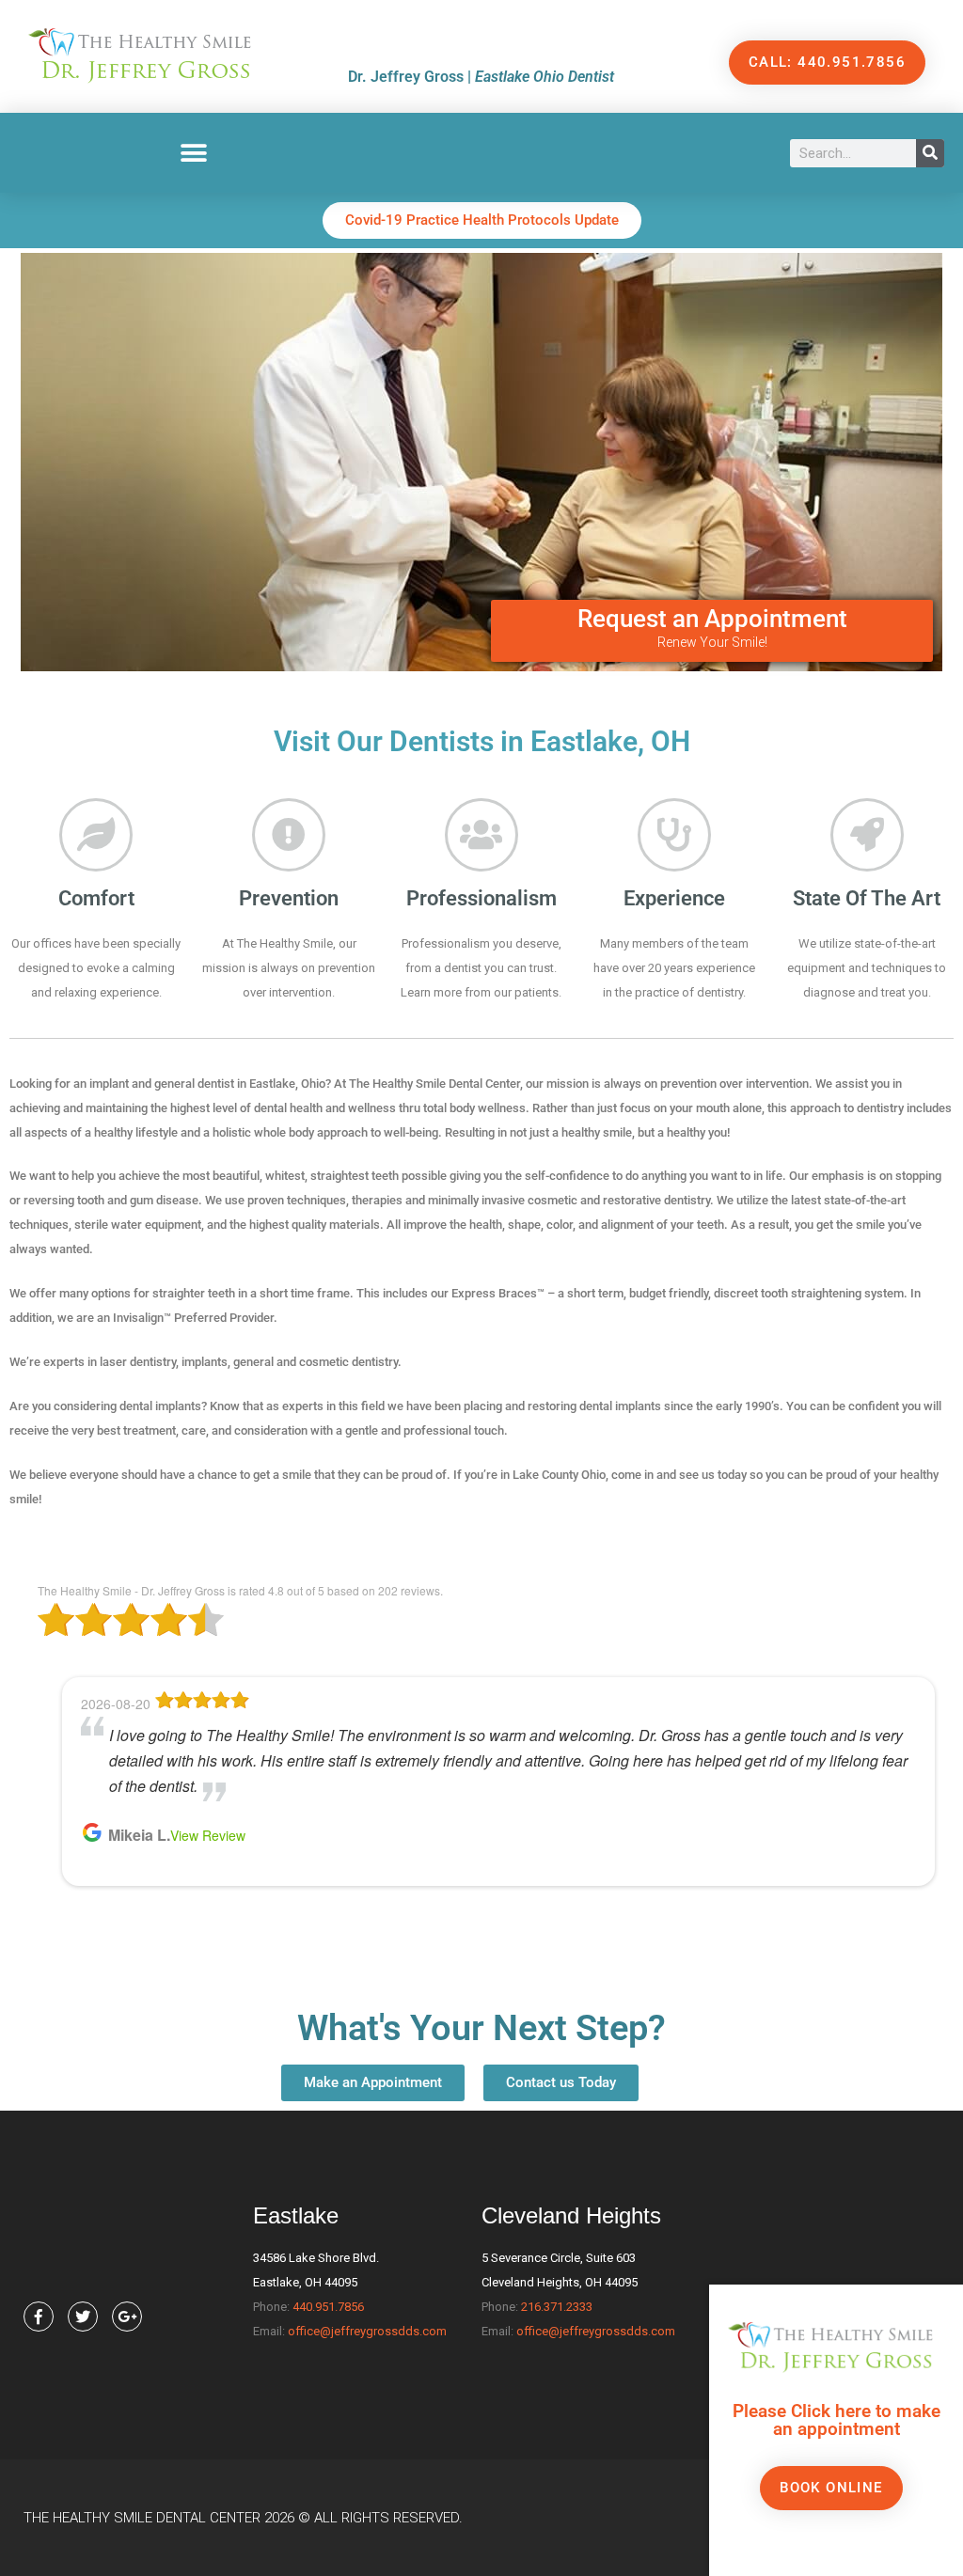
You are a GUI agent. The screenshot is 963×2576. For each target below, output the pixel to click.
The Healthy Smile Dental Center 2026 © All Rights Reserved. (243, 2518)
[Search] (930, 153)
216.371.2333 (557, 2307)
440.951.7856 (328, 2307)
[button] (194, 153)
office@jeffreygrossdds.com (367, 2331)
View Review (208, 1835)
